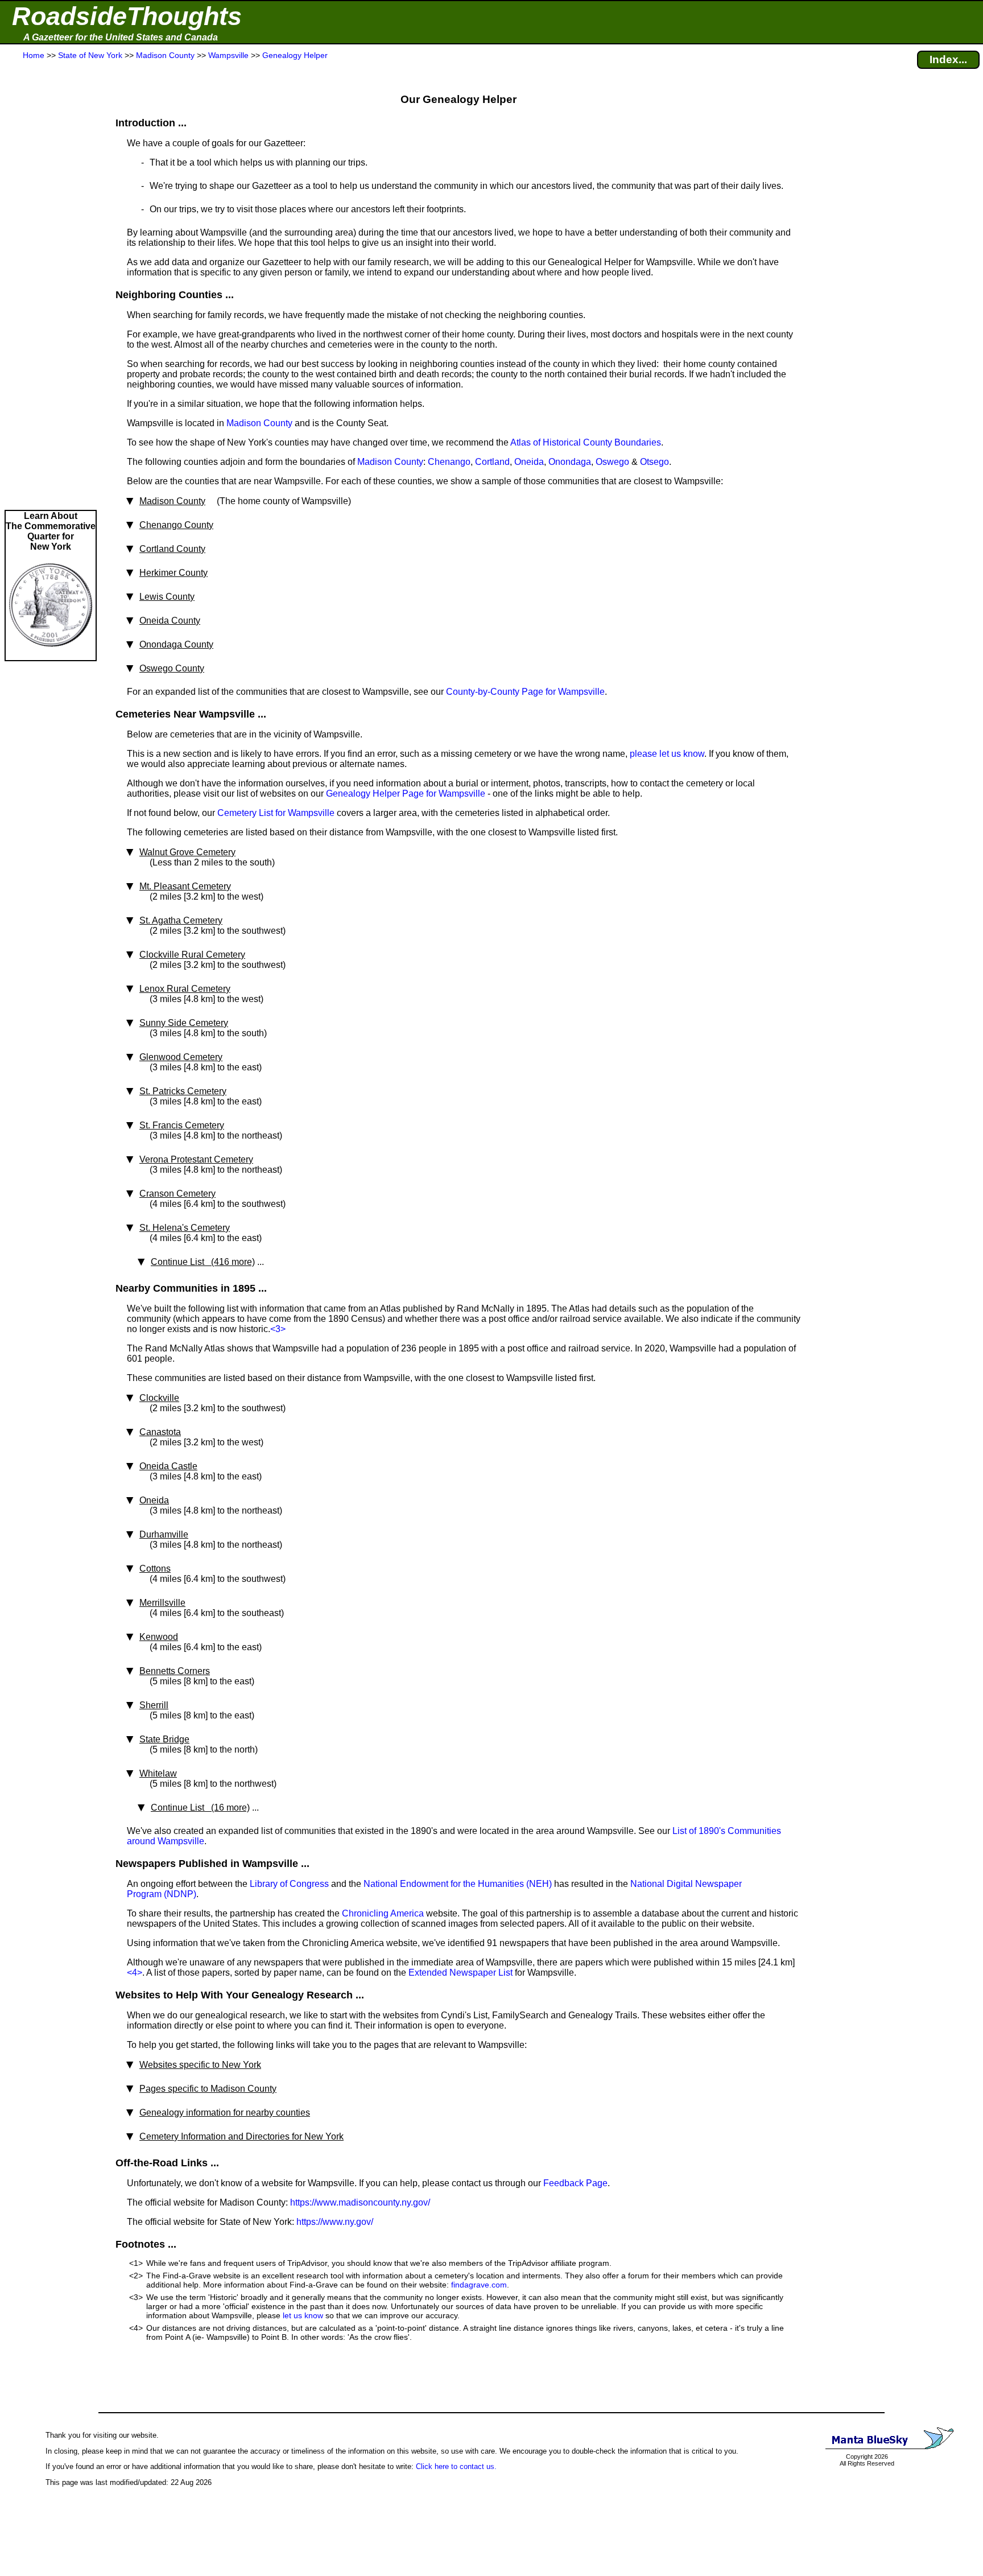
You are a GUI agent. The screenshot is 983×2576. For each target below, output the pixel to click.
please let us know (667, 754)
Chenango (449, 462)
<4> (135, 1973)
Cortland (492, 462)
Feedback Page (575, 2183)
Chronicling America (383, 1913)
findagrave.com (479, 2285)
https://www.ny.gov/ (335, 2222)
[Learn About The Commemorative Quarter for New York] (51, 655)
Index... (948, 59)
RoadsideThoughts (127, 16)
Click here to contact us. (456, 2466)
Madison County (259, 423)
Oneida (529, 462)
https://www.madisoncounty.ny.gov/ (360, 2202)
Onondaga (570, 462)
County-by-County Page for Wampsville (525, 692)
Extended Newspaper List (460, 1973)
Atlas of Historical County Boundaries (586, 442)
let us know (303, 2315)
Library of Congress (289, 1884)
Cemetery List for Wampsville (276, 813)
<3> (278, 1329)
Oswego (612, 462)
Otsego (654, 462)
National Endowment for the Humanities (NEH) (458, 1884)
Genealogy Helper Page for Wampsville (406, 794)
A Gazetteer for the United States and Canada (121, 37)
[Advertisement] (51, 286)
